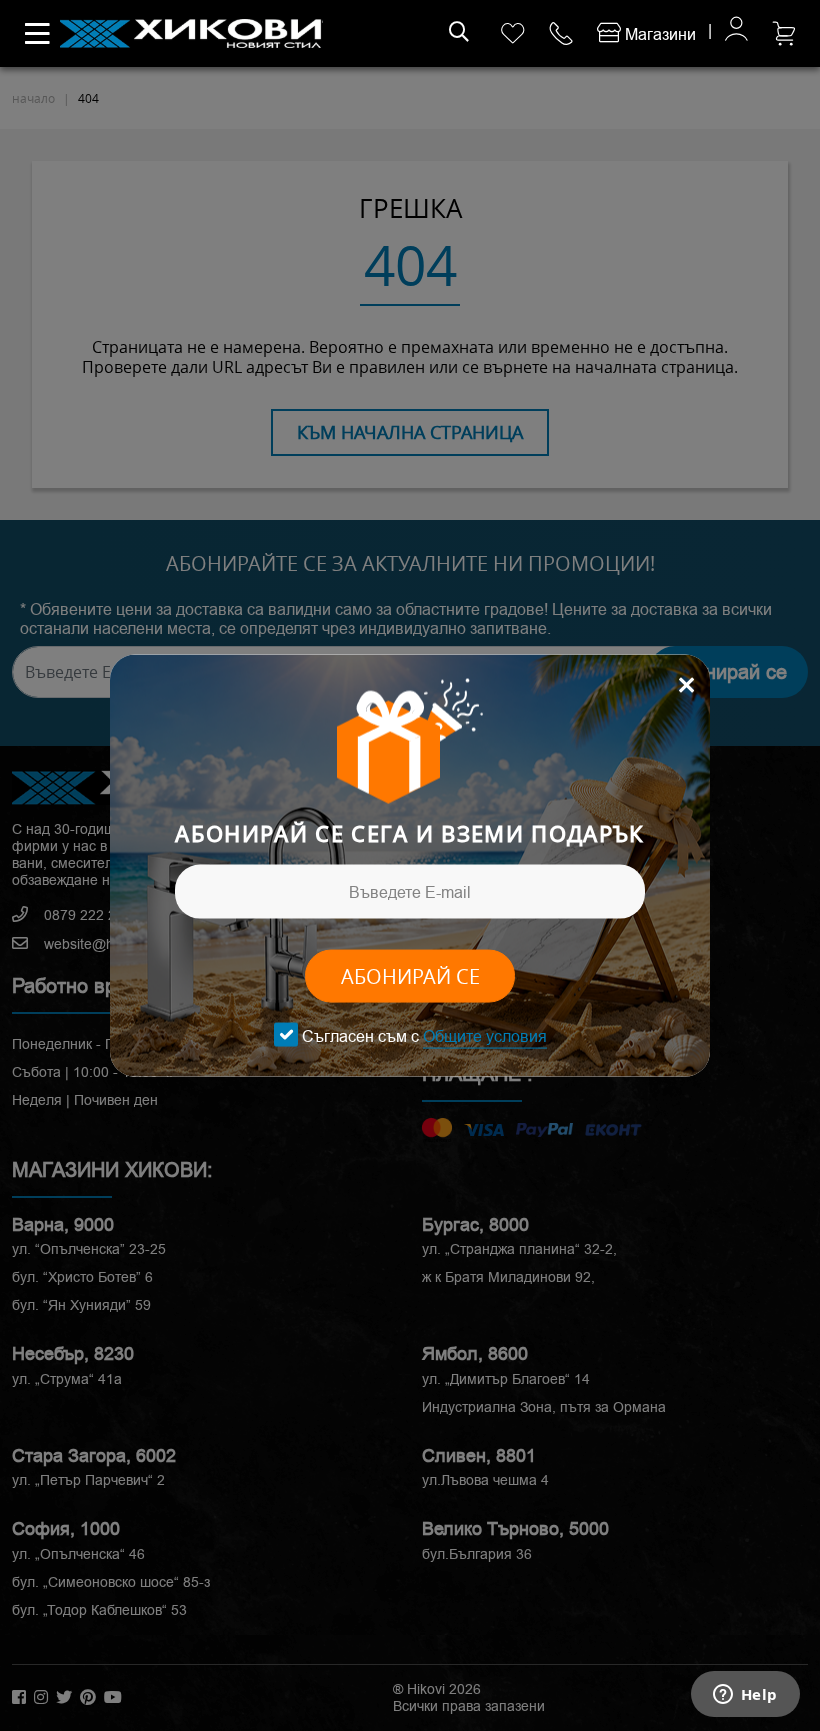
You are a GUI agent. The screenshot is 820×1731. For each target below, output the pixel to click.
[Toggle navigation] (37, 34)
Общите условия (485, 1035)
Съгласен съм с (424, 1035)
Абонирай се (410, 976)
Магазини (658, 34)
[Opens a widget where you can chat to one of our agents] (745, 1696)
